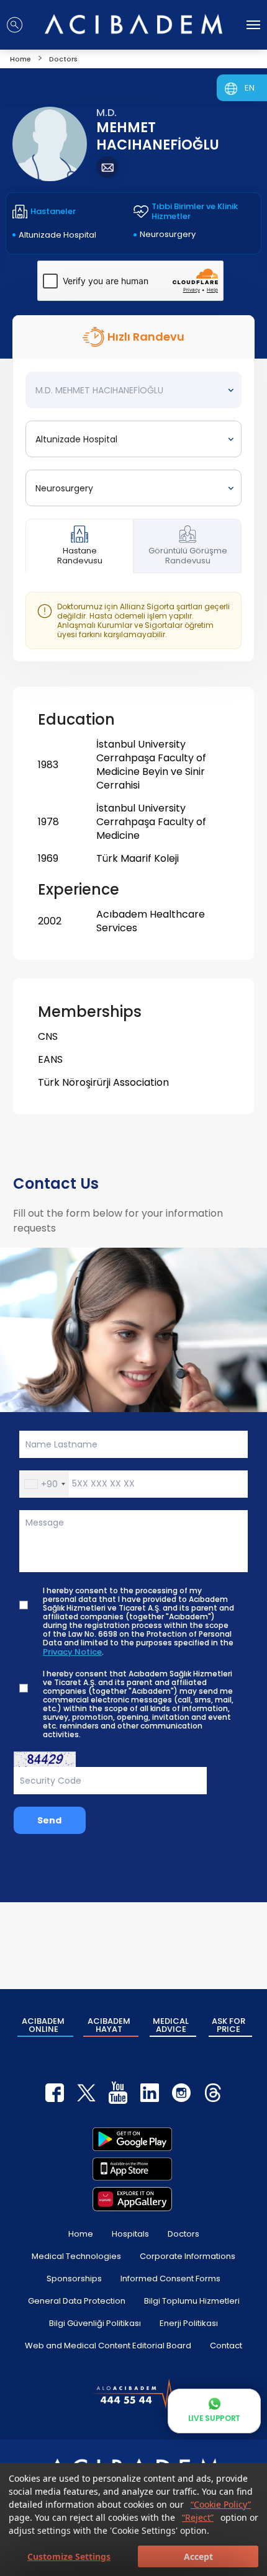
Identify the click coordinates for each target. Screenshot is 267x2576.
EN (250, 88)
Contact (226, 2346)
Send (49, 1820)
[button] (44, 1484)
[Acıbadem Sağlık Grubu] (133, 24)
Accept (198, 2556)
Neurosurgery (168, 234)
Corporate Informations (188, 2256)
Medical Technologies (76, 2256)
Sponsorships (74, 2279)
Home (81, 2234)
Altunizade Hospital (57, 235)
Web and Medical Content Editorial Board (108, 2346)
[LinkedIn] (150, 2093)
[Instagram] (181, 2093)
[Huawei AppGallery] (132, 2199)
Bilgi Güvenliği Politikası (95, 2323)
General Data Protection (77, 2301)
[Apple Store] (132, 2169)
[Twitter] (86, 2093)
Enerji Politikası (189, 2323)
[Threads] (213, 2093)
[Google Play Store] (132, 2139)
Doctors (183, 2234)
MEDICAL (171, 2025)
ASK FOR (229, 2025)
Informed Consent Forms (170, 2279)
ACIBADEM (43, 2025)
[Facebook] (55, 2093)
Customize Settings (69, 2556)
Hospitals (130, 2234)
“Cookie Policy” (221, 2504)
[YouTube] (118, 2093)
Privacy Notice (72, 1652)
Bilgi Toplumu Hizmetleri (192, 2301)
